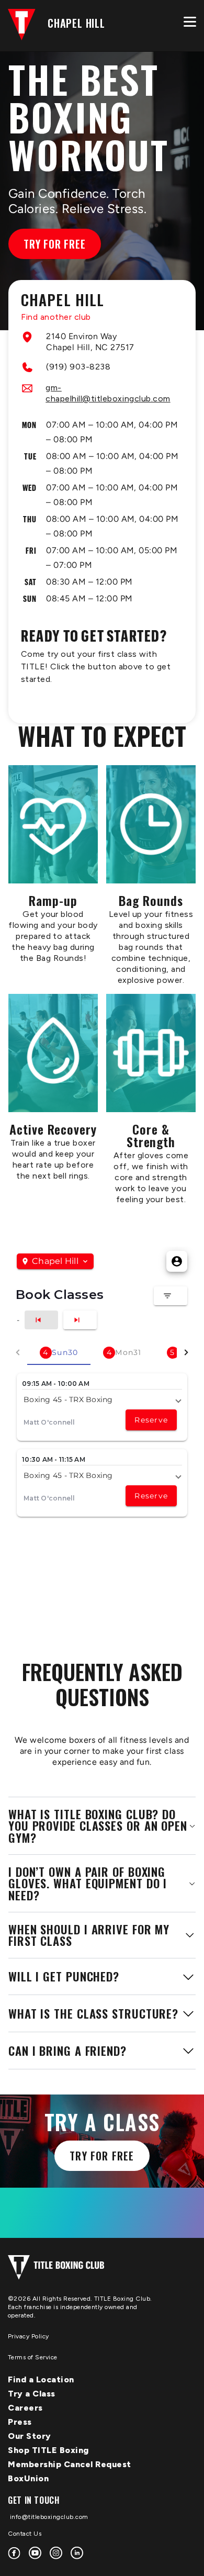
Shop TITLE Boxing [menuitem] (48, 2450)
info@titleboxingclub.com (48, 2517)
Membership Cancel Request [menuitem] (70, 2464)
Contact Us (25, 2534)
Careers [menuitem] (25, 2408)
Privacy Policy (29, 2336)
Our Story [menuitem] (30, 2436)
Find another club (56, 317)
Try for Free (55, 244)
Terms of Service (33, 2357)
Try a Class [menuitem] (32, 2394)
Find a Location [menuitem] (41, 2379)
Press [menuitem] (20, 2422)
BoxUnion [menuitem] (28, 2478)
